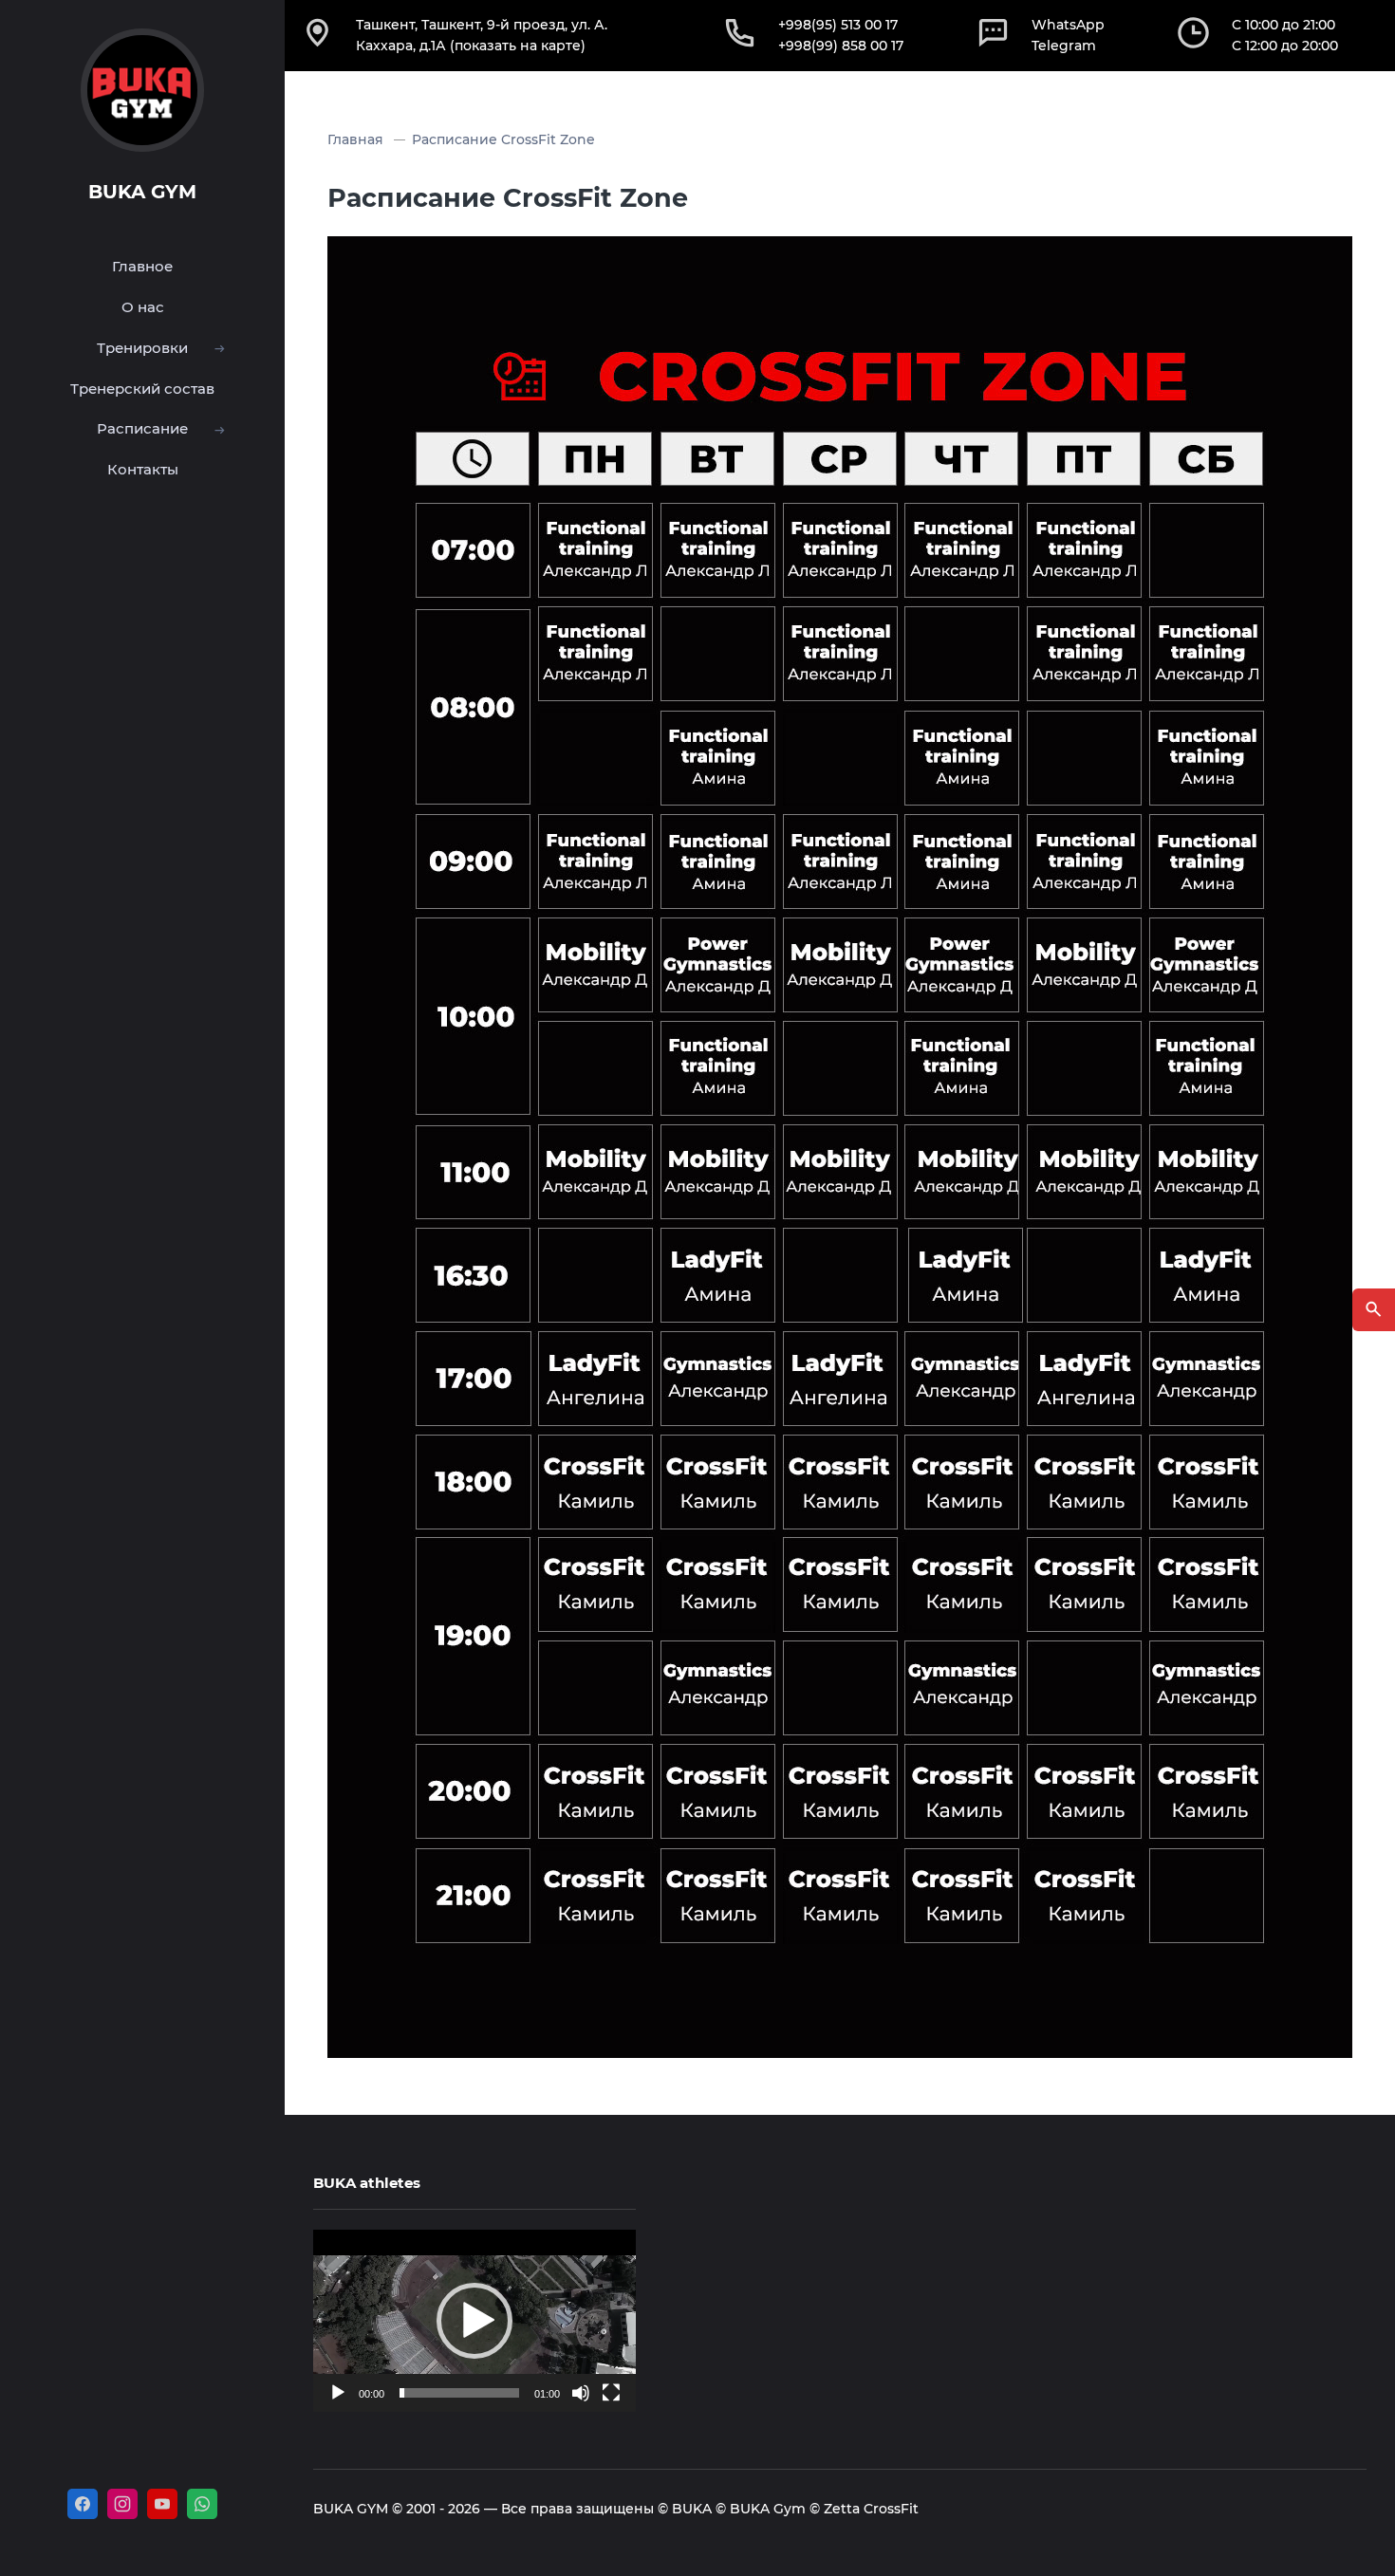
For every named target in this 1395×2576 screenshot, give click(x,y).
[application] (474, 2320)
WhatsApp (1068, 25)
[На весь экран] (611, 2393)
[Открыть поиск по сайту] (1374, 1310)
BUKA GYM (142, 192)
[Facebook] (83, 2504)
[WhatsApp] (202, 2504)
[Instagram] (122, 2504)
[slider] (459, 2393)
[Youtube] (162, 2504)
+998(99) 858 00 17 (841, 46)
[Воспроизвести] (338, 2393)
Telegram (1064, 46)
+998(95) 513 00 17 (838, 25)
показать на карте (518, 46)
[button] (474, 2321)
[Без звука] (581, 2393)
